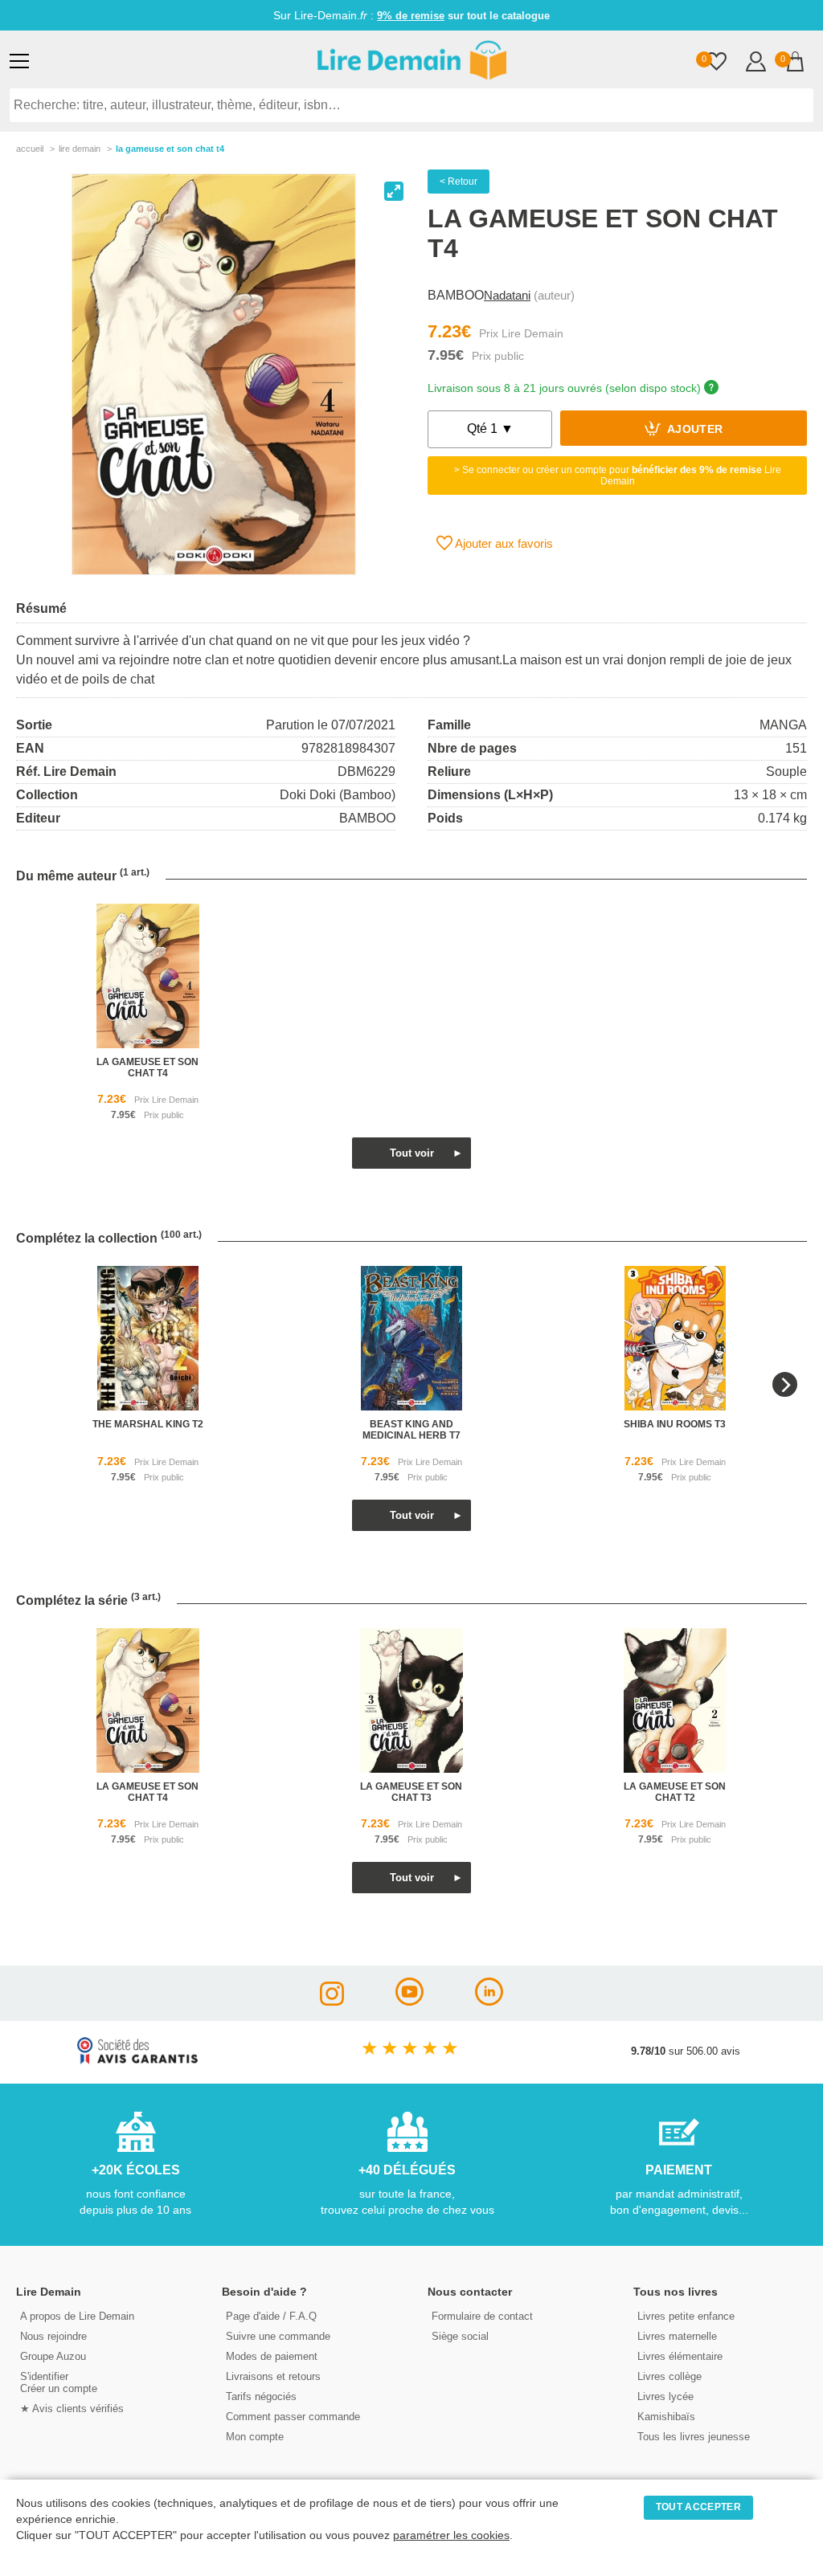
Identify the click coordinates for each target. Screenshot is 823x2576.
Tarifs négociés (261, 2396)
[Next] (785, 1384)
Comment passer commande (293, 2417)
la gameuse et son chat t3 (411, 1792)
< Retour (459, 182)
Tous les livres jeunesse (694, 2437)
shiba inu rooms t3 (675, 1424)
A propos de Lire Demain (77, 2316)
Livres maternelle (677, 2336)
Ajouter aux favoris (503, 543)
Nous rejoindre (53, 2336)
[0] (717, 63)
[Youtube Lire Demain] (409, 2001)
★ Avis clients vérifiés (72, 2409)
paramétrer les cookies (451, 2535)
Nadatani (507, 295)
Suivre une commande (278, 2336)
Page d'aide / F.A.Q (271, 2316)
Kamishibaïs (666, 2417)
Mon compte (255, 2437)
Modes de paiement (272, 2356)
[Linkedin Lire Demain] (489, 2001)
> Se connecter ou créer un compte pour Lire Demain (618, 476)
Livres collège (669, 2376)
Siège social (460, 2336)
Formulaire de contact (482, 2316)
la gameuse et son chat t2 (675, 1792)
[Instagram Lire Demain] (332, 2001)
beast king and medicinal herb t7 (411, 1430)
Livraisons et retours (273, 2376)
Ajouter (694, 430)
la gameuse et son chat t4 (147, 1068)
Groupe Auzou (53, 2356)
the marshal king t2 (148, 1424)
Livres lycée (665, 2396)
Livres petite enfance (686, 2316)
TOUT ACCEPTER (698, 2507)
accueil (30, 149)
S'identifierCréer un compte (59, 2382)
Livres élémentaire (680, 2356)
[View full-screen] (394, 191)
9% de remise (411, 16)
